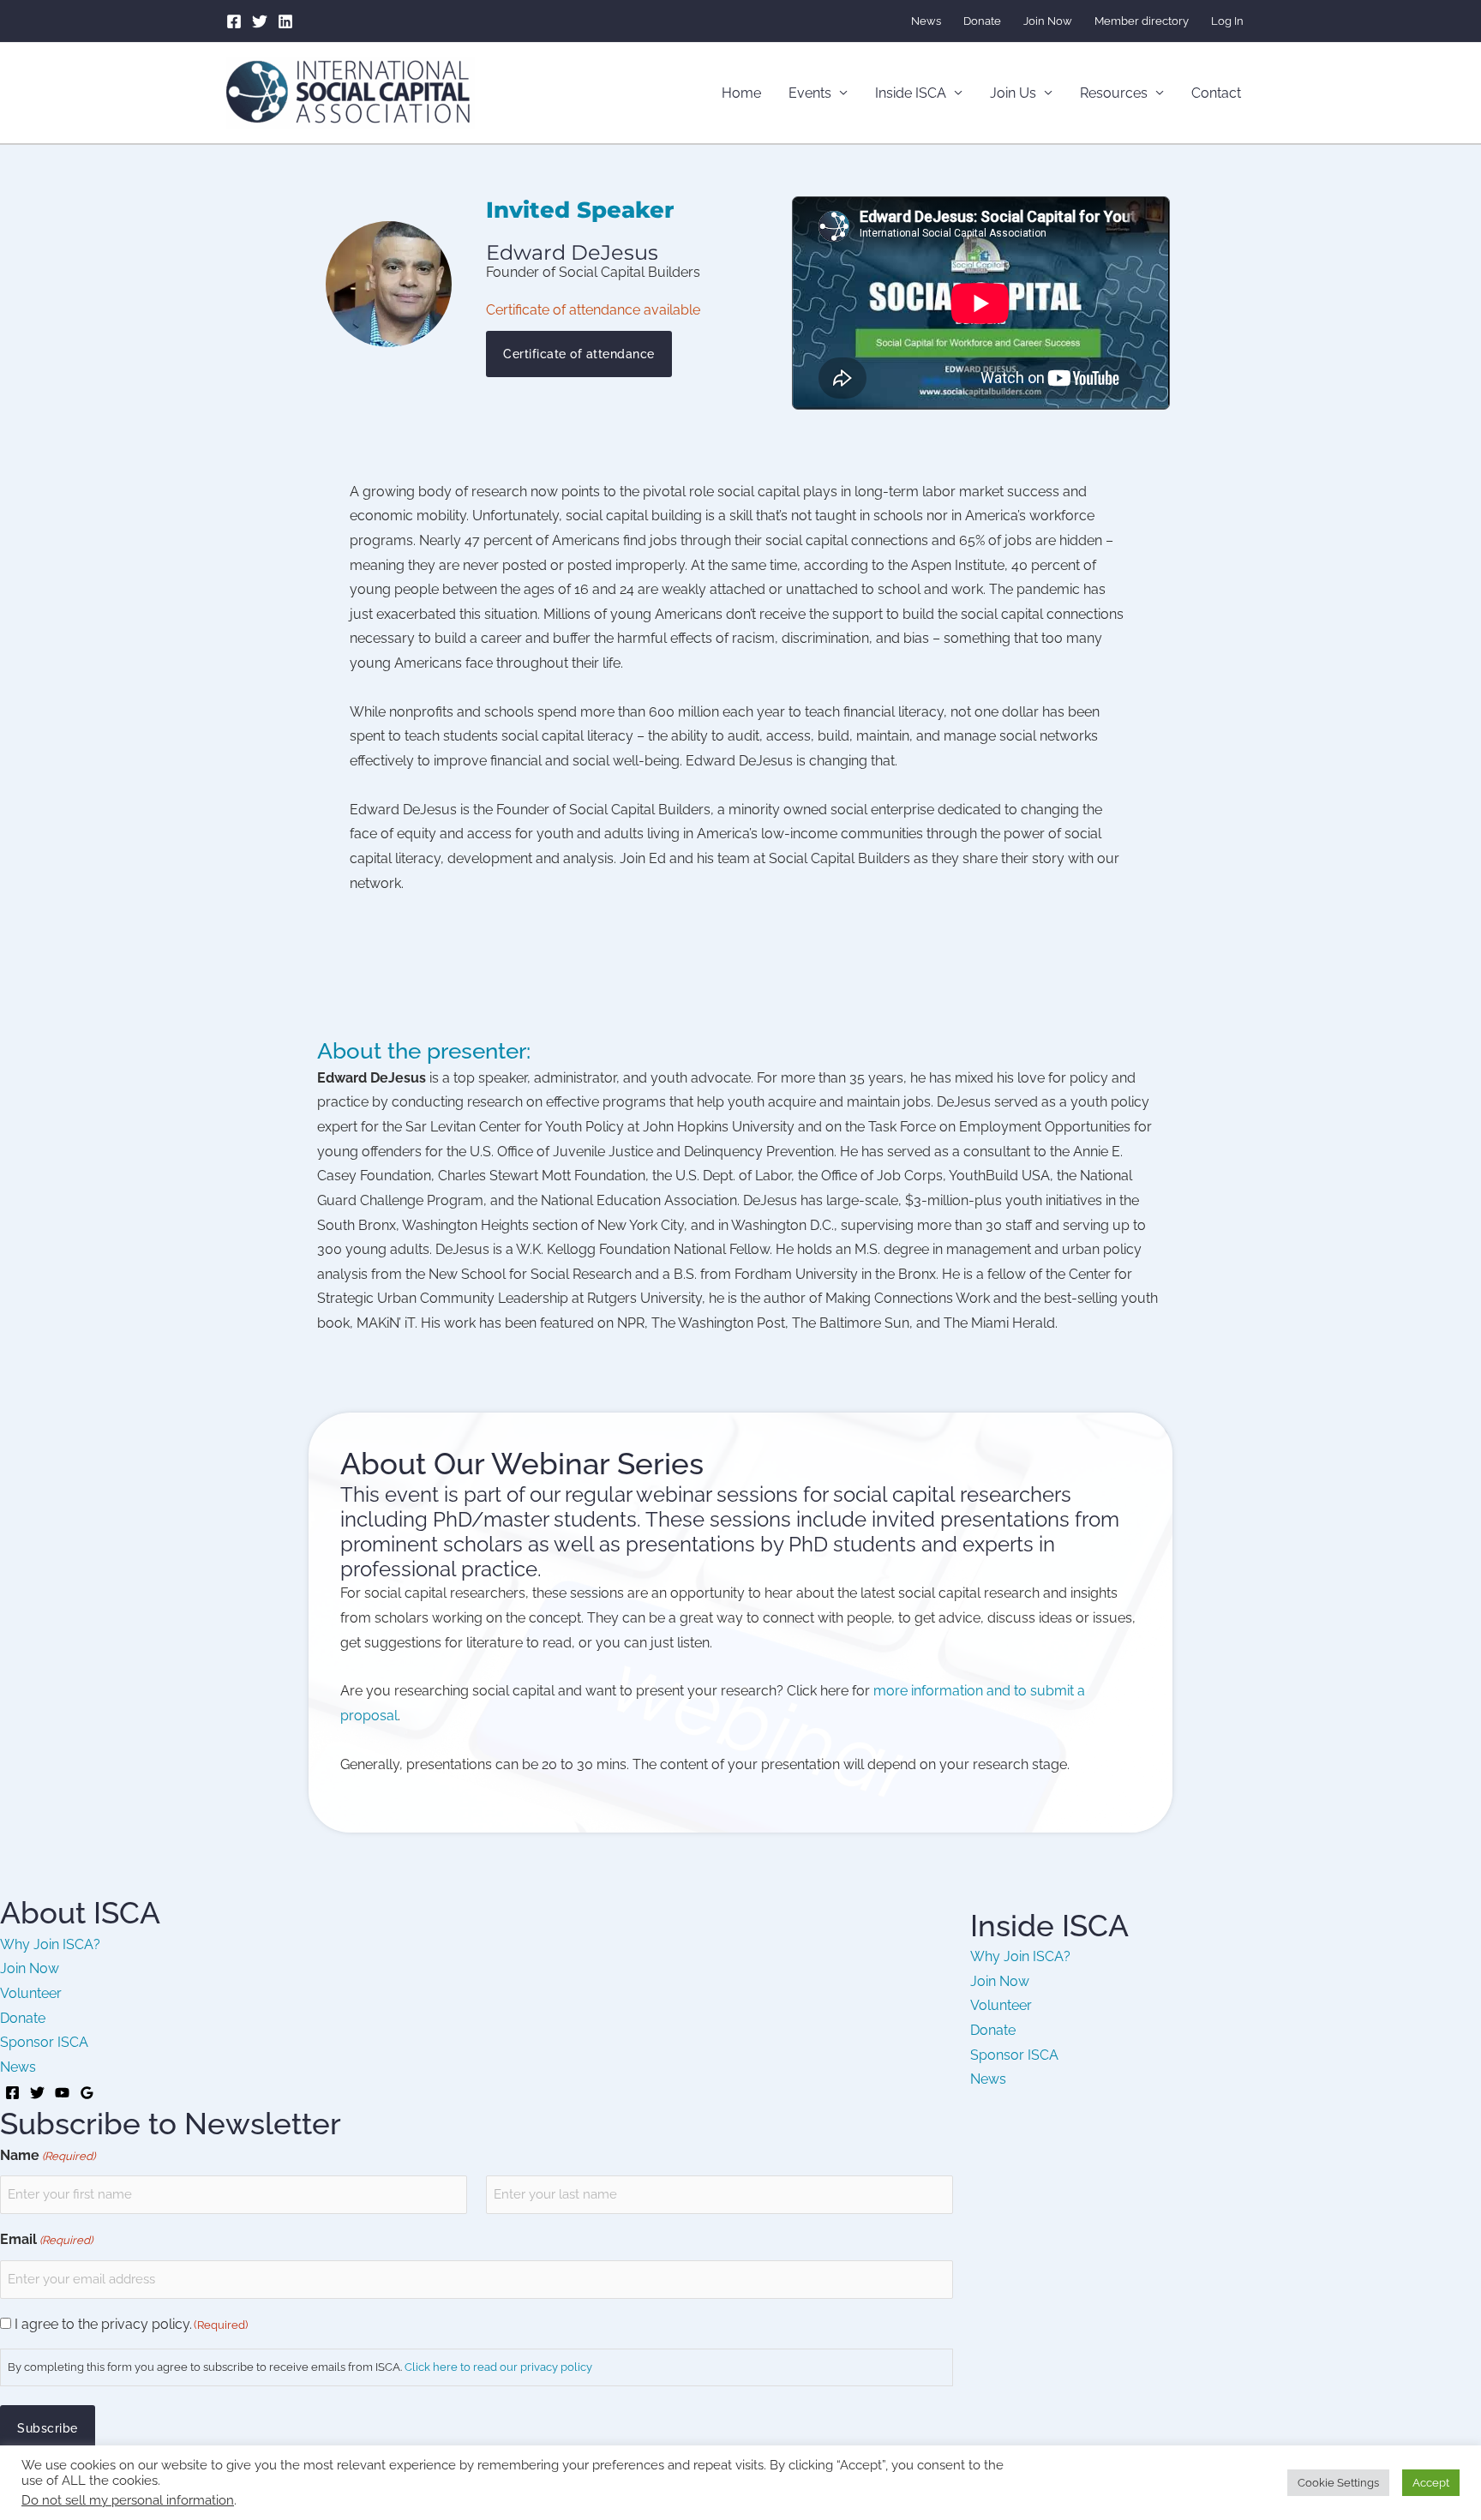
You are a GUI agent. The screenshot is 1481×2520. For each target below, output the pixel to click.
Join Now (1048, 21)
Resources (1114, 93)
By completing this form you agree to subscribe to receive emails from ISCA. (300, 2367)
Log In (1227, 21)
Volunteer (31, 1993)
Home (741, 93)
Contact (1216, 93)
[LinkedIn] (285, 21)
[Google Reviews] (87, 2093)
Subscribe (48, 2428)
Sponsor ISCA (44, 2042)
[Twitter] (260, 21)
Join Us (1013, 93)
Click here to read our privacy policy (498, 2367)
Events (810, 93)
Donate (982, 21)
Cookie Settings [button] (1338, 2483)
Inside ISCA (911, 93)
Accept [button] (1431, 2483)
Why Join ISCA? (50, 1944)
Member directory (1142, 21)
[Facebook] (234, 21)
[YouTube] (62, 2093)
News (926, 21)
